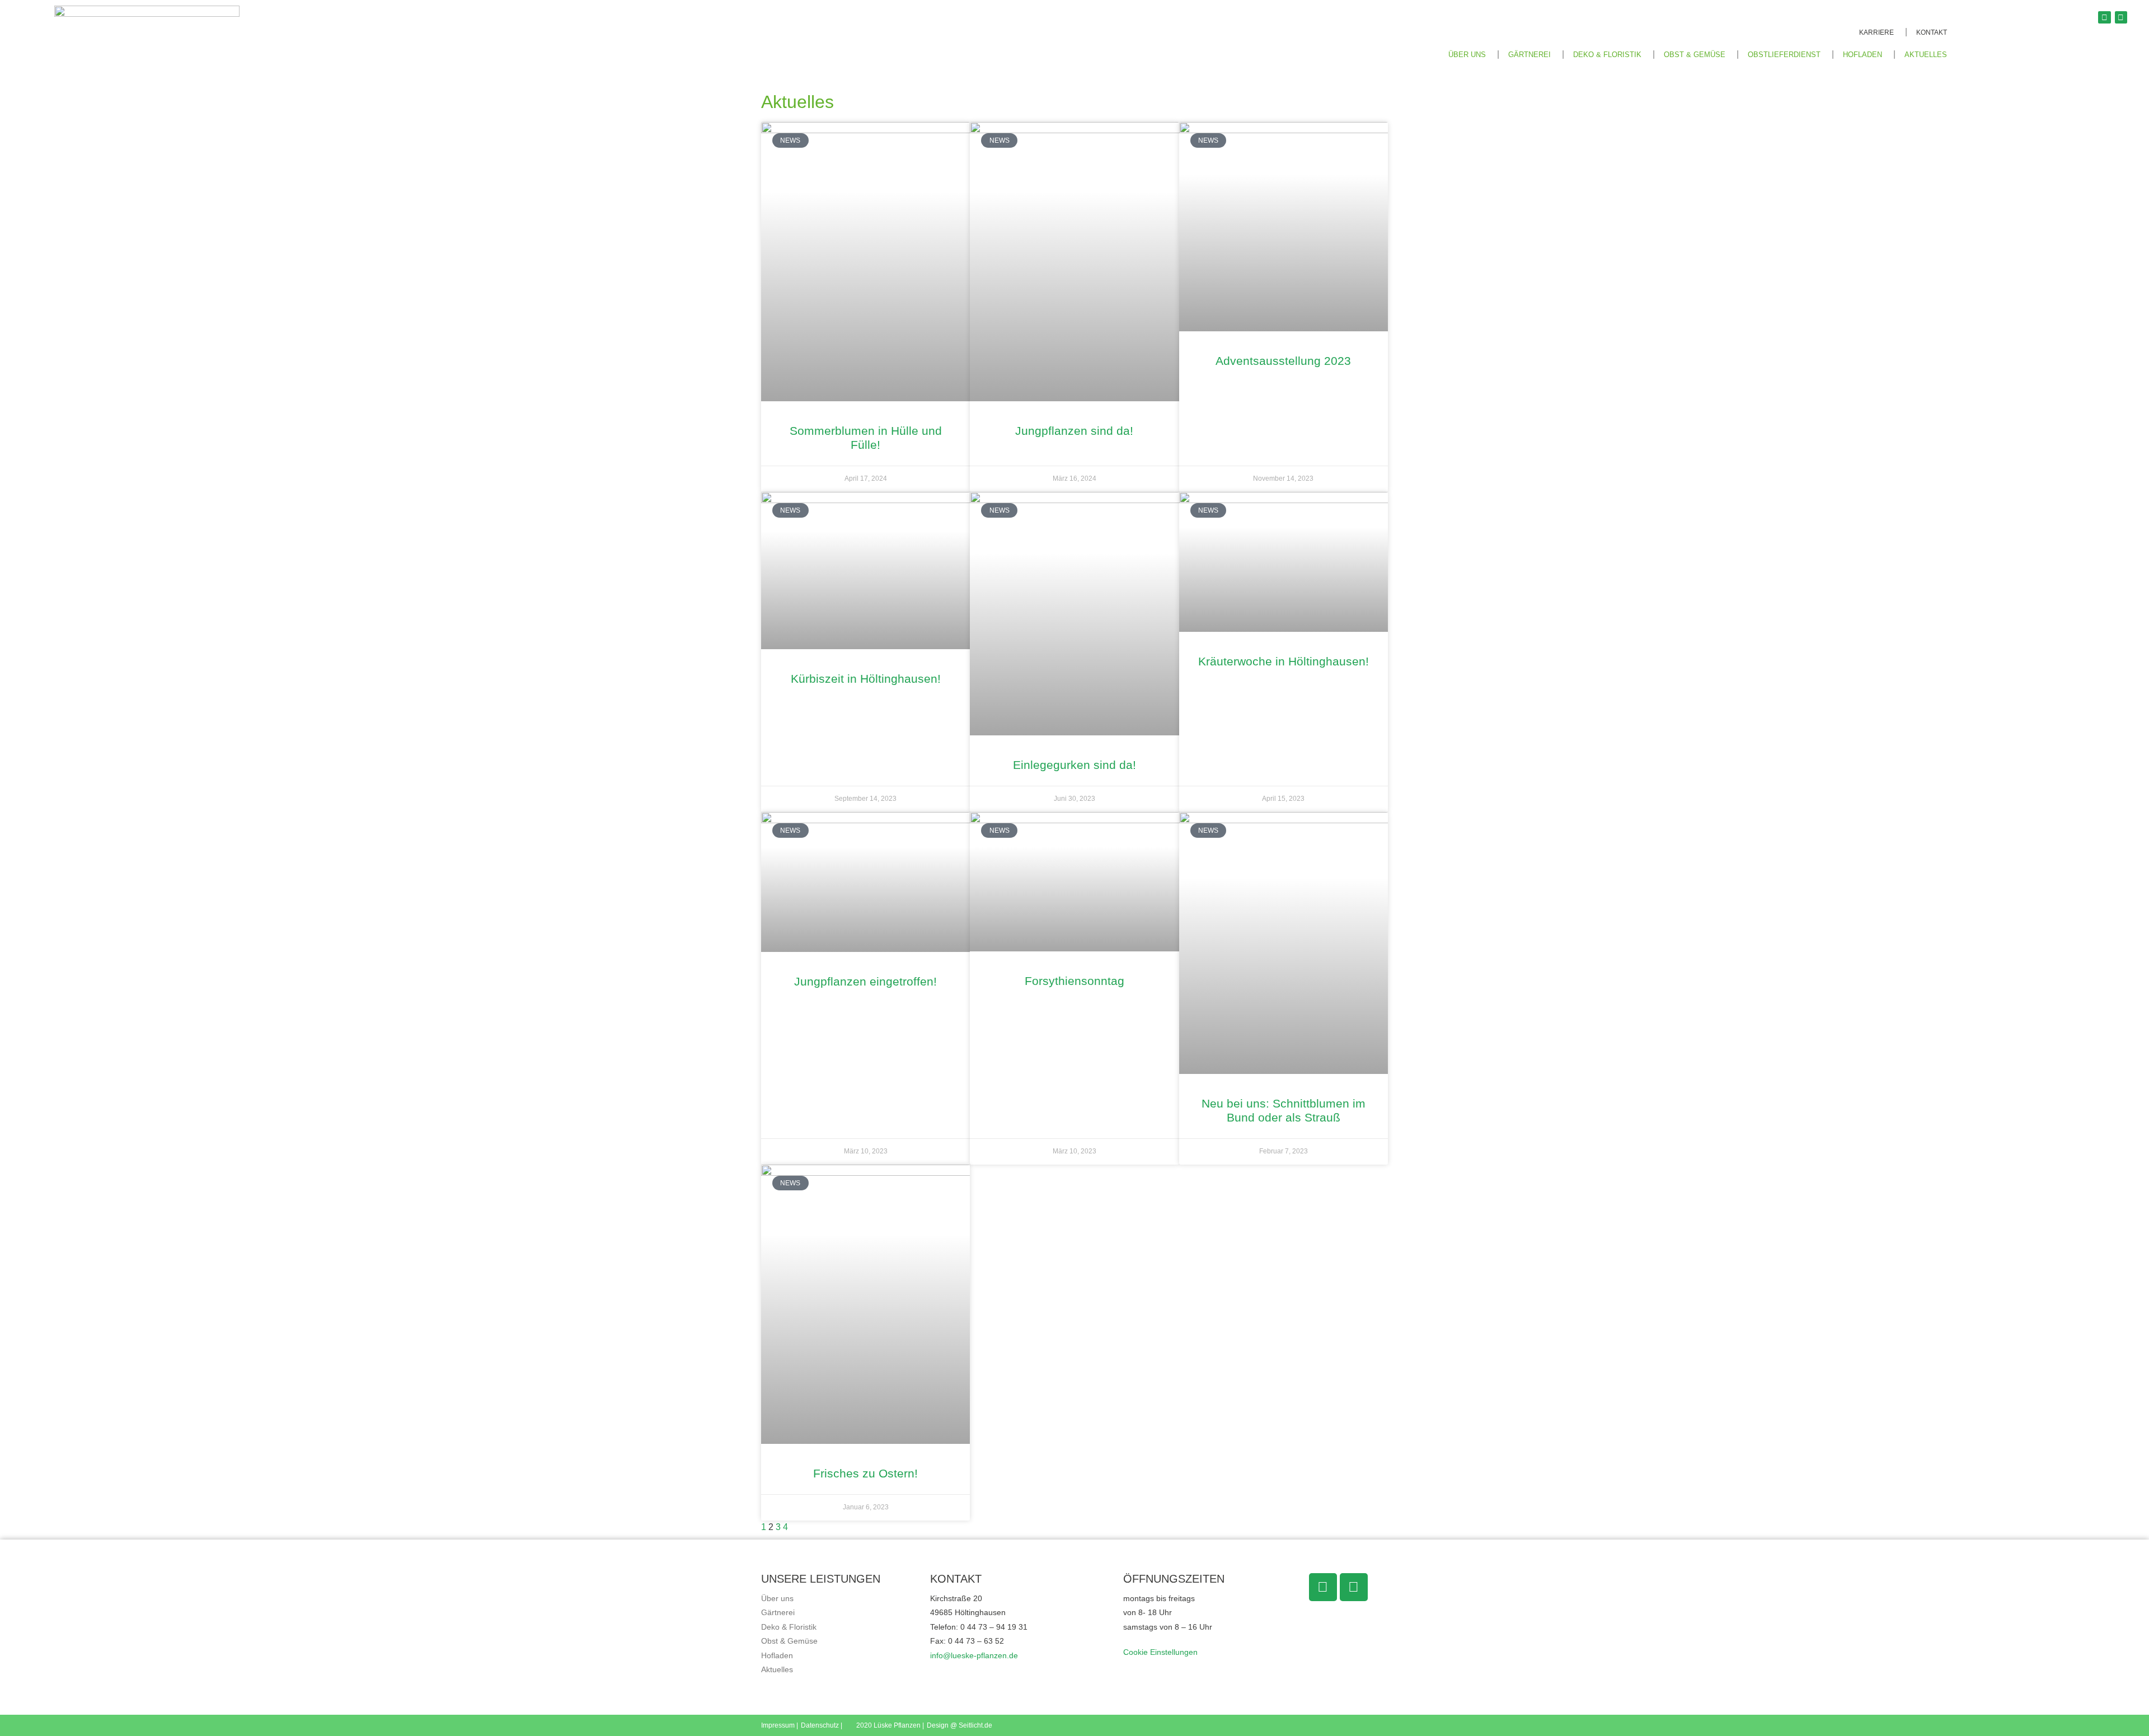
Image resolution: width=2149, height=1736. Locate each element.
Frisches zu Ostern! (865, 1473)
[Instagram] (2121, 17)
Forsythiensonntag (1074, 981)
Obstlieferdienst (1784, 55)
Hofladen (1862, 55)
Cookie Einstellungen (1160, 1652)
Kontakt (1932, 32)
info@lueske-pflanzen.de (974, 1655)
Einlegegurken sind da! (1074, 765)
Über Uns (1467, 55)
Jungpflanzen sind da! (1074, 431)
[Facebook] (2104, 17)
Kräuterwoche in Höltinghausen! (1284, 661)
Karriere (1876, 32)
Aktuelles (1926, 55)
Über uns (777, 1598)
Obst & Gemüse (1695, 55)
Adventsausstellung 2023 (1283, 361)
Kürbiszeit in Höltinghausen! (866, 679)
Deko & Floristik (1607, 55)
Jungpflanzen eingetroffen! (865, 981)
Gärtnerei (1529, 55)
